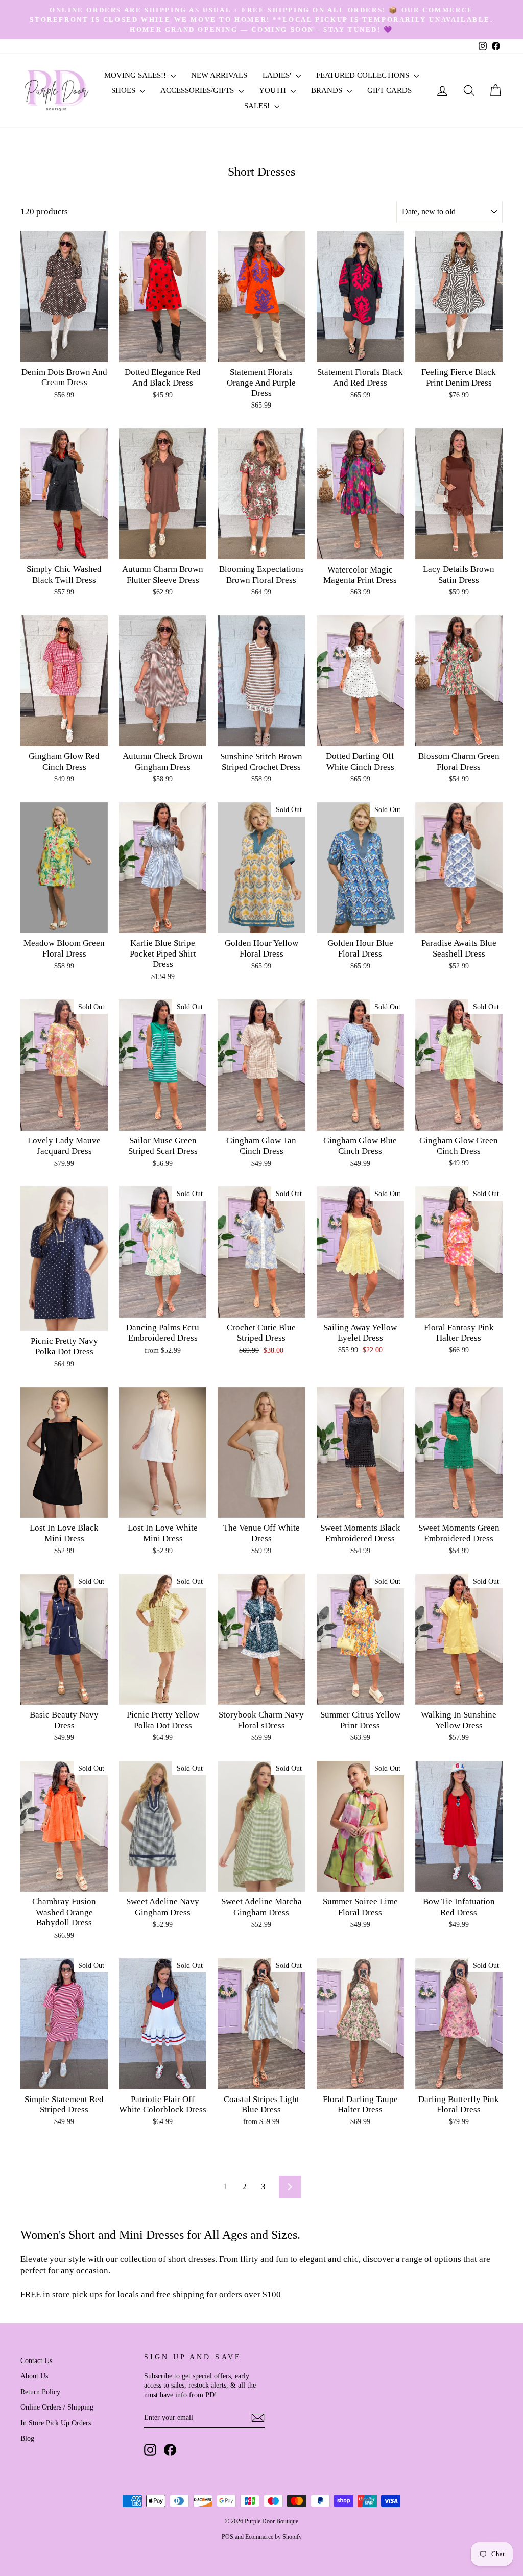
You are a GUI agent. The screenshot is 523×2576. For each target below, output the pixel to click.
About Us (34, 2376)
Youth (274, 90)
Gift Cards (389, 90)
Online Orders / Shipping (57, 2407)
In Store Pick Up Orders (56, 2423)
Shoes (124, 90)
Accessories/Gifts (198, 90)
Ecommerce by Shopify (274, 2537)
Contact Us (36, 2360)
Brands (328, 90)
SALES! (258, 106)
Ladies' (278, 75)
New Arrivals (219, 75)
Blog (27, 2438)
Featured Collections (364, 75)
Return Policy (40, 2392)
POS (228, 2537)
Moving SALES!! (136, 75)
